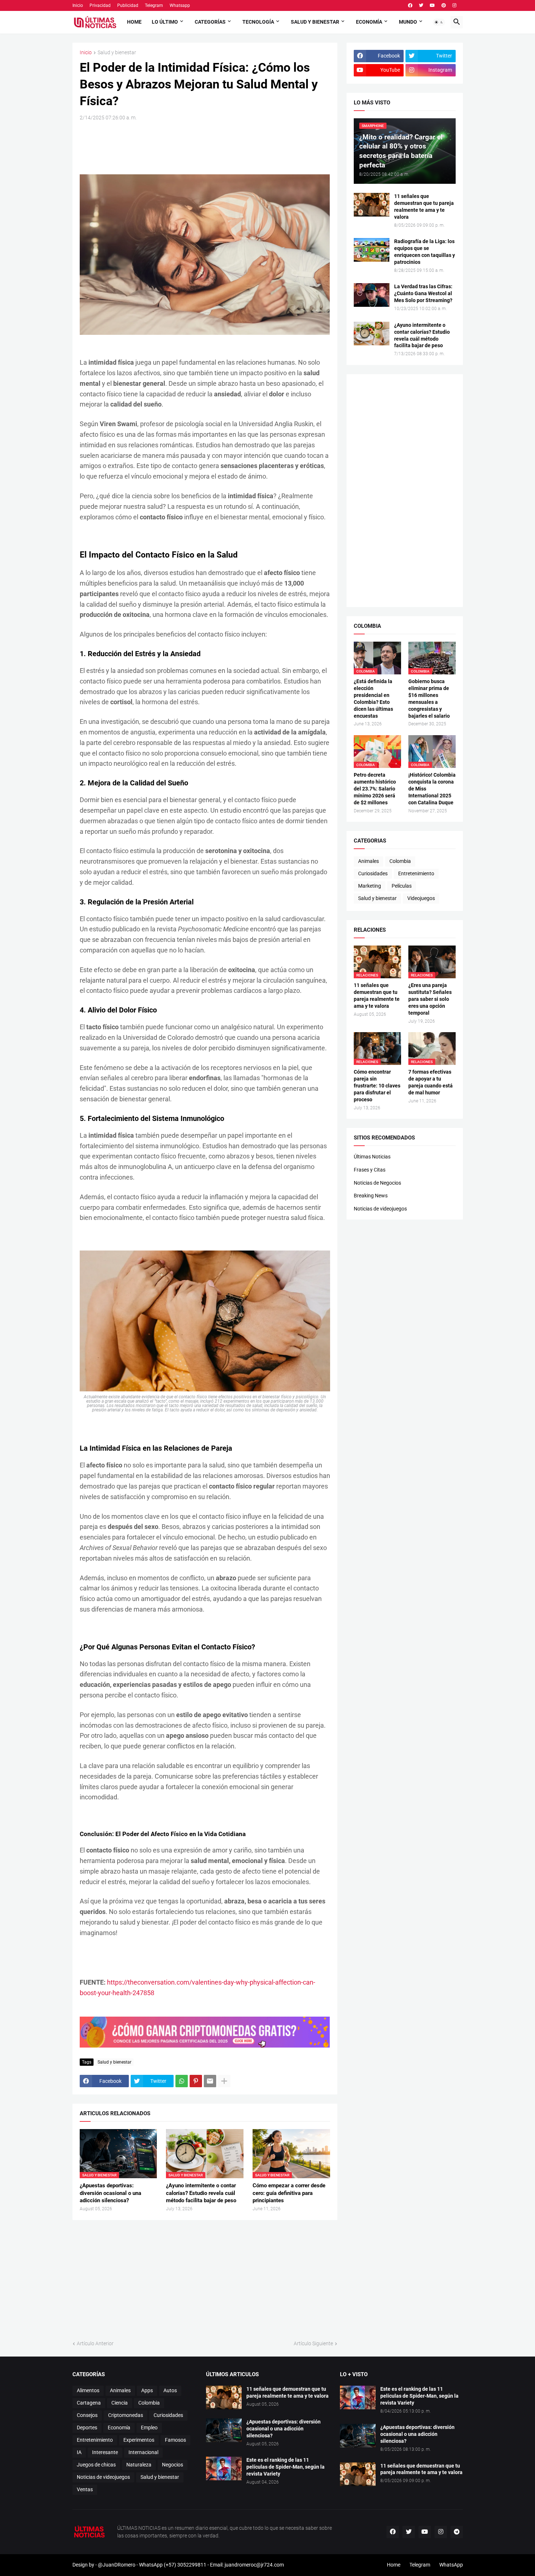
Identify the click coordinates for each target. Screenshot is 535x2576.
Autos (170, 2390)
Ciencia (120, 2403)
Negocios (173, 2465)
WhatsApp (451, 2565)
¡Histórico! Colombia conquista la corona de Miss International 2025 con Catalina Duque (432, 789)
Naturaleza (139, 2465)
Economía (369, 22)
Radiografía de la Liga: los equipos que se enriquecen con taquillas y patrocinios (425, 252)
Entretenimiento (416, 873)
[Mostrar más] (224, 2081)
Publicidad (128, 5)
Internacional (143, 2452)
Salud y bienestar (117, 53)
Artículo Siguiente (313, 2343)
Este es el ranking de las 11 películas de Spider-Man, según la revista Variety (286, 2467)
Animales (368, 861)
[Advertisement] (212, 147)
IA (79, 2452)
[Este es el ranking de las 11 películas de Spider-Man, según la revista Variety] (224, 2468)
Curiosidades (373, 873)
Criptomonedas (126, 2415)
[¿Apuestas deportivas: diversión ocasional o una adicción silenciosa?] (224, 2430)
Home (134, 22)
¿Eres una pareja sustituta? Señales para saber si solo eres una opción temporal (430, 999)
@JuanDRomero (117, 2565)
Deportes (87, 2428)
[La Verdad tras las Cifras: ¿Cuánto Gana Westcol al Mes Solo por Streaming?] (372, 295)
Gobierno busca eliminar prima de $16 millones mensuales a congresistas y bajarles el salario (429, 699)
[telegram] (457, 2532)
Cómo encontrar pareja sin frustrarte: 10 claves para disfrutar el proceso (377, 1086)
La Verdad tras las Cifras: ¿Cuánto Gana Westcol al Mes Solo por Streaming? (423, 293)
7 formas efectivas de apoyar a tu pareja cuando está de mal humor (431, 1082)
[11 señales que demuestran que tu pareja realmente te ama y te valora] (372, 205)
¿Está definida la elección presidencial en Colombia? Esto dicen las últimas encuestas (373, 699)
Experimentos (139, 2440)
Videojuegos (421, 898)
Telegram (154, 5)
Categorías (210, 22)
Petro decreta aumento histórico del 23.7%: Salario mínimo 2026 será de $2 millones (375, 789)
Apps (147, 2390)
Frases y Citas (370, 1170)
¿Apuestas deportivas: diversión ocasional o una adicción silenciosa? (110, 2193)
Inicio (78, 5)
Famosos (175, 2440)
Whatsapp (180, 5)
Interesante (105, 2452)
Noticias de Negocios (377, 1183)
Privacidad (100, 5)
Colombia (400, 861)
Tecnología (258, 22)
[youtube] (432, 5)
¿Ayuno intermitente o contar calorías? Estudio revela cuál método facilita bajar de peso (201, 2193)
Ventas (85, 2489)
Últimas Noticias (372, 1157)
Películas (402, 886)
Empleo (149, 2428)
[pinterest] (444, 5)
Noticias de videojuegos (380, 1209)
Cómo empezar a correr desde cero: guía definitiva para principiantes (289, 2193)
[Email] (210, 2081)
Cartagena (89, 2403)
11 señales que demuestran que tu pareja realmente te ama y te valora (424, 207)
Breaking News (371, 1196)
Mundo (408, 22)
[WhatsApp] (182, 2081)
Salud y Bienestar (315, 22)
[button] (439, 22)
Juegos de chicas (96, 2465)
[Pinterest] (196, 2081)
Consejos (87, 2415)
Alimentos (88, 2390)
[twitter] (421, 5)
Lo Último (165, 22)
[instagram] (454, 5)
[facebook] (410, 5)
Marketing (370, 886)
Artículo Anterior (95, 2343)
